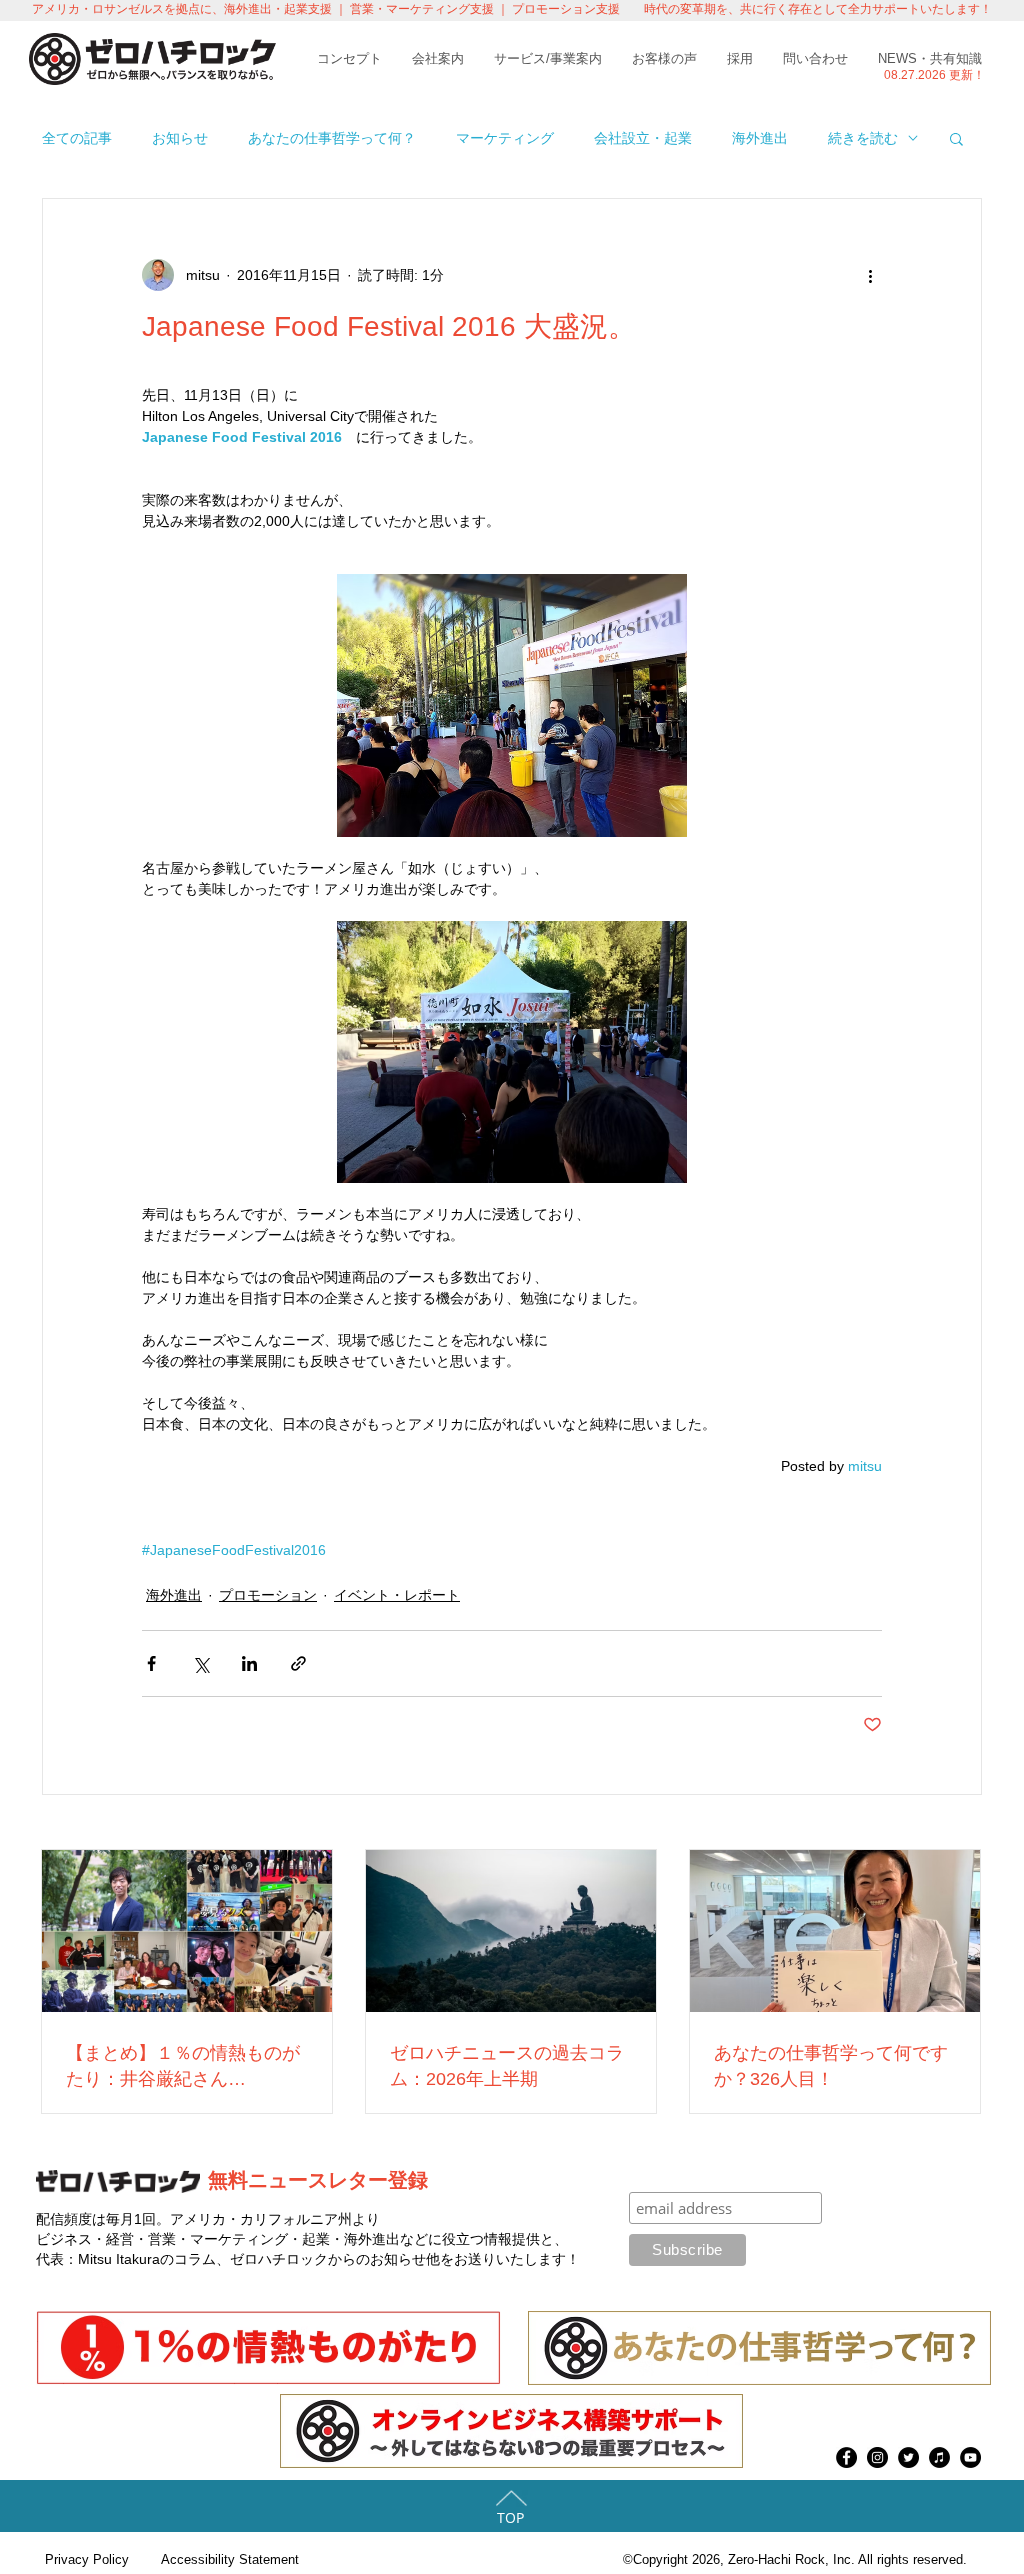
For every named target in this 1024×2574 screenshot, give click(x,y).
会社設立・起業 (643, 138)
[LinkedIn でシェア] (249, 1663)
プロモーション (268, 1595)
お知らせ (180, 138)
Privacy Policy (87, 2559)
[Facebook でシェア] (151, 1663)
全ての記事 (77, 138)
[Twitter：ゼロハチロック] (908, 2457)
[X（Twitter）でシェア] (200, 1663)
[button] (956, 138)
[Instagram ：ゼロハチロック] (877, 2457)
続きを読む (863, 138)
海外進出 (760, 138)
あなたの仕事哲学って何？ (332, 138)
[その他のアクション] (870, 275)
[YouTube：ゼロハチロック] (970, 2457)
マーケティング (505, 138)
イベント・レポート (397, 1595)
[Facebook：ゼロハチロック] (846, 2457)
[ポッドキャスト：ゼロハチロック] (939, 2457)
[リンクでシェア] (298, 1663)
